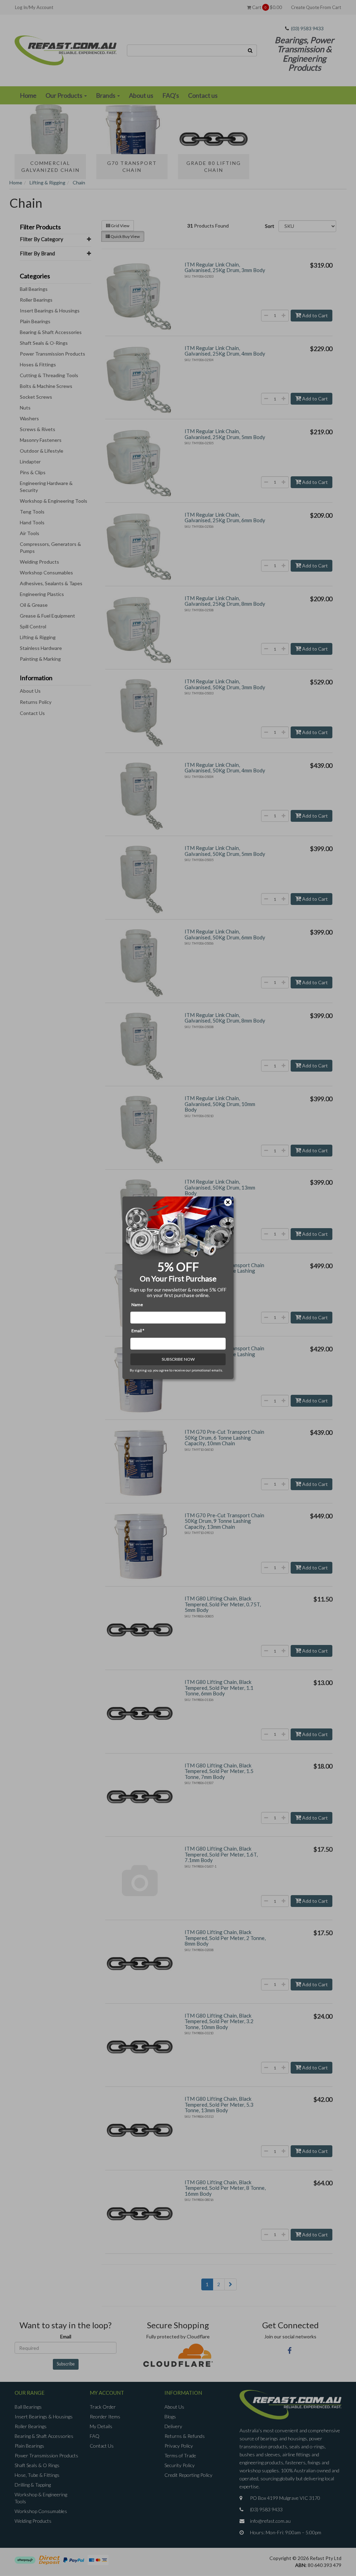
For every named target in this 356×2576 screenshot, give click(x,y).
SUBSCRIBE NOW (178, 1359)
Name (137, 1305)
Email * (138, 1331)
